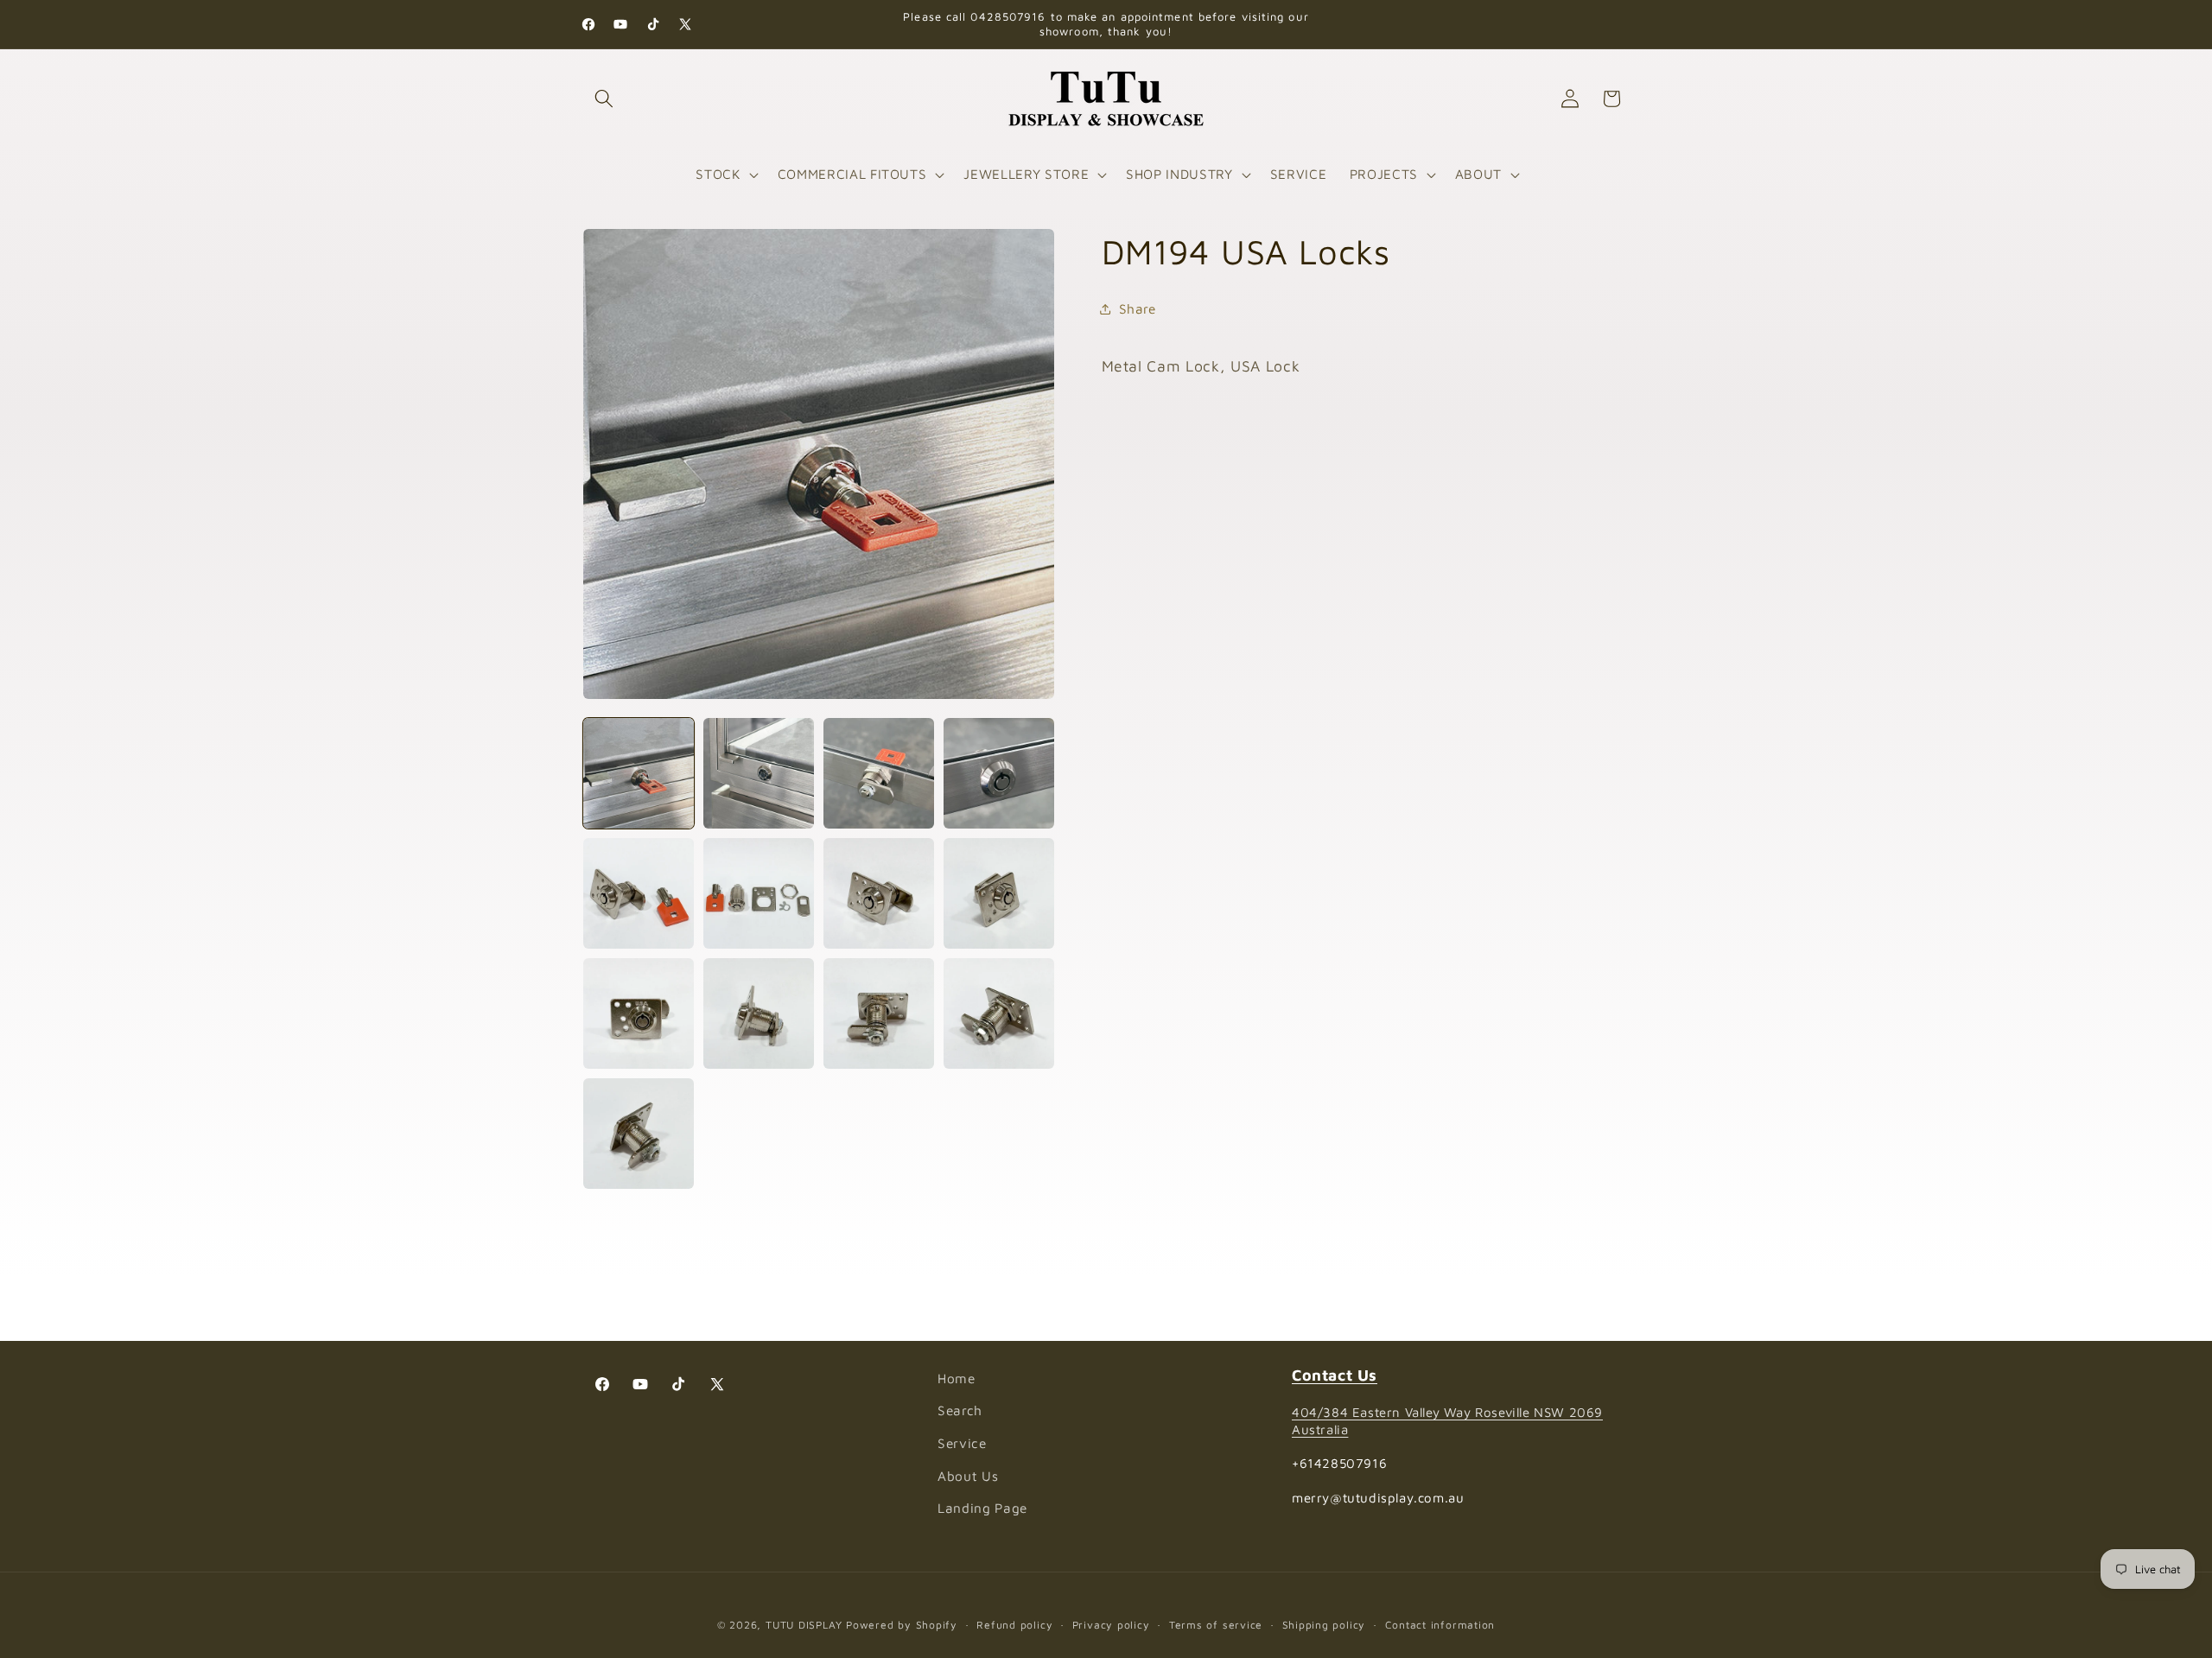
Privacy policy (1111, 1625)
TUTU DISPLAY (804, 1625)
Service (962, 1443)
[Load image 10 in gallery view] (759, 1013)
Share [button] (1138, 308)
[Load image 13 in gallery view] (639, 1134)
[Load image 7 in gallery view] (879, 893)
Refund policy (1014, 1625)
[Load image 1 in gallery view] (639, 773)
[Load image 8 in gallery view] (999, 893)
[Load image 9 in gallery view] (639, 1013)
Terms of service (1216, 1625)
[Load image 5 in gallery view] (639, 893)
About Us (968, 1476)
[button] (604, 98)
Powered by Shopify (902, 1625)
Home (957, 1378)
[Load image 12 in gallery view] (999, 1013)
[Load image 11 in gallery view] (879, 1013)
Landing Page (982, 1508)
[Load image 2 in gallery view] (759, 773)
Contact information (1440, 1625)
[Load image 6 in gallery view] (759, 893)
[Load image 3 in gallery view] (879, 773)
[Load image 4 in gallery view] (999, 773)
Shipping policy (1324, 1625)
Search (960, 1410)
